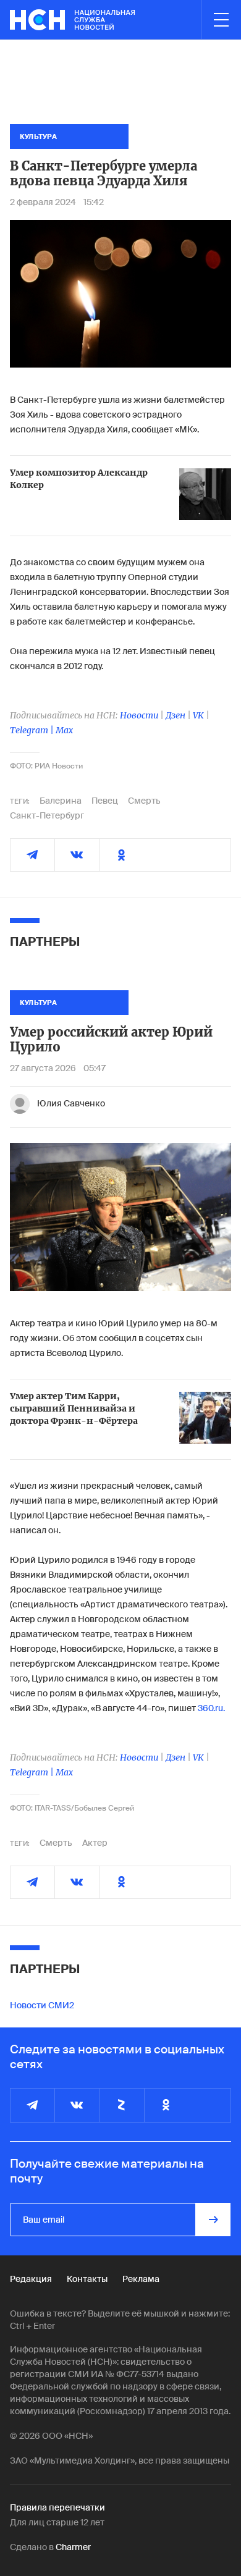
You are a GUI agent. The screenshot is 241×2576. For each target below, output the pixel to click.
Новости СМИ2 (42, 2005)
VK (198, 715)
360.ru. (211, 1708)
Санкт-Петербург (47, 815)
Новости (139, 715)
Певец (105, 801)
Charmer (73, 2547)
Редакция (31, 2279)
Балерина (61, 801)
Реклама (141, 2279)
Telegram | (33, 730)
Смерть (144, 801)
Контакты (87, 2279)
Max (64, 730)
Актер (95, 1843)
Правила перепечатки (57, 2507)
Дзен (175, 715)
